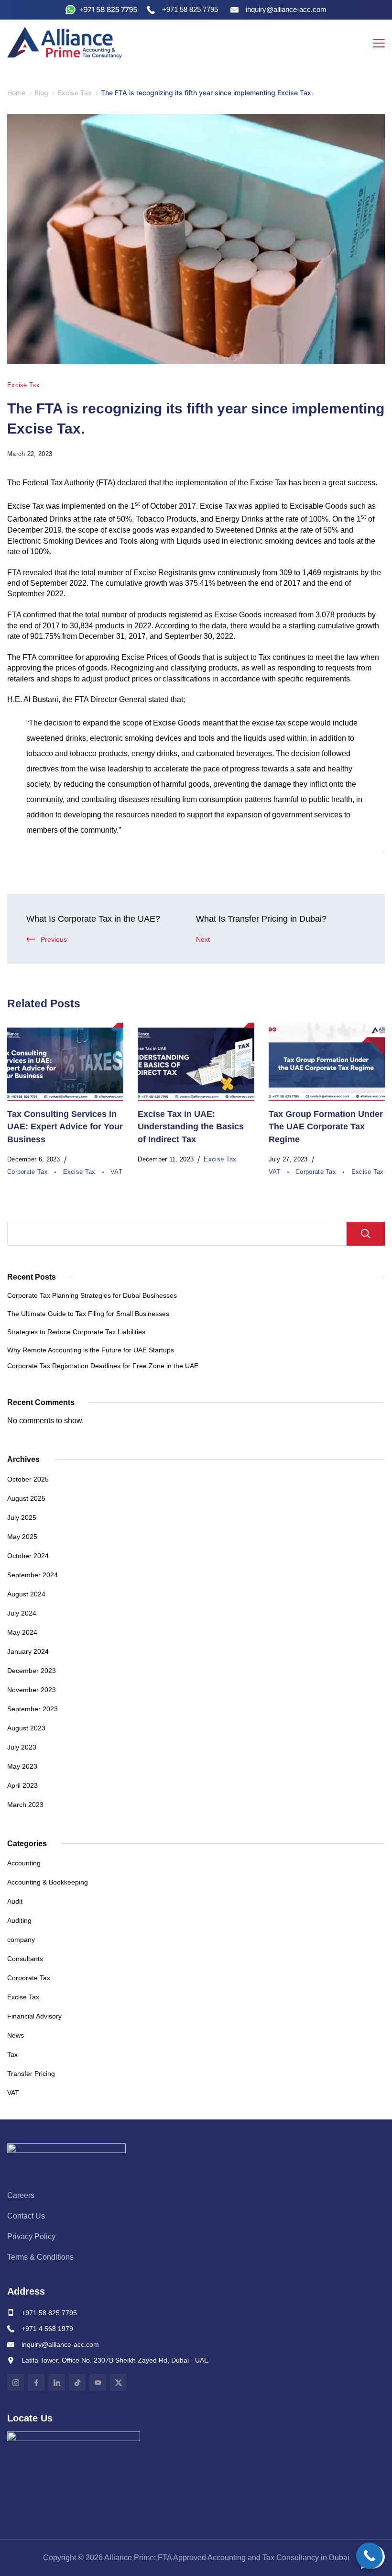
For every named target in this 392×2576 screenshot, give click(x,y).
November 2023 (32, 1690)
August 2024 (26, 1594)
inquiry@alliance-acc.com (60, 2344)
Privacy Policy (31, 2236)
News (16, 2035)
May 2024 (22, 1632)
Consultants (25, 1959)
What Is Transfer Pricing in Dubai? (261, 919)
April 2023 (22, 1785)
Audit (15, 1901)
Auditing (19, 1920)
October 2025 (28, 1479)
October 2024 (28, 1556)
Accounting (24, 1863)
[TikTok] (77, 2382)
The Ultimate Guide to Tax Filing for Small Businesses (88, 1314)
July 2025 (22, 1517)
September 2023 (33, 1709)
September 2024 (33, 1575)
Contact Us (26, 2216)
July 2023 (22, 1747)
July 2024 (22, 1613)
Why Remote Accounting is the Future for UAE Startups (91, 1350)
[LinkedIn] (57, 2382)
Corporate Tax (28, 1172)
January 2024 (28, 1651)
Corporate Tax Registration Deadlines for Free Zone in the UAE (103, 1366)
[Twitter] (118, 2382)
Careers (21, 2195)
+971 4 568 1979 (47, 2329)
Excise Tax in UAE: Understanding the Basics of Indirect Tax (191, 1127)
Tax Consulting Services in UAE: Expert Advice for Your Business (65, 1127)
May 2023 (22, 1766)
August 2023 (26, 1728)
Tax (12, 2054)
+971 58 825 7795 (49, 2313)
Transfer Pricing (31, 2074)
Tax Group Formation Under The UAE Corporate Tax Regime (326, 1127)
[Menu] (379, 43)
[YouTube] (98, 2382)
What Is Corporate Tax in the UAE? (93, 919)
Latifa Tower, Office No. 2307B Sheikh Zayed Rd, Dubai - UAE (115, 2360)
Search (366, 1234)
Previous (54, 939)
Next (203, 939)
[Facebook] (36, 2382)
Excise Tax (23, 385)
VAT (116, 1172)
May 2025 (22, 1537)
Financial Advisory (34, 2016)
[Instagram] (16, 2382)
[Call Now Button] (369, 2556)
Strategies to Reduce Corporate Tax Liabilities (76, 1332)
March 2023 (25, 1805)
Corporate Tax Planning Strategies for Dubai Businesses (92, 1295)
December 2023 (32, 1671)
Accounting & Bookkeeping (48, 1882)
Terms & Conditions (40, 2257)
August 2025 (26, 1498)
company (21, 1940)
